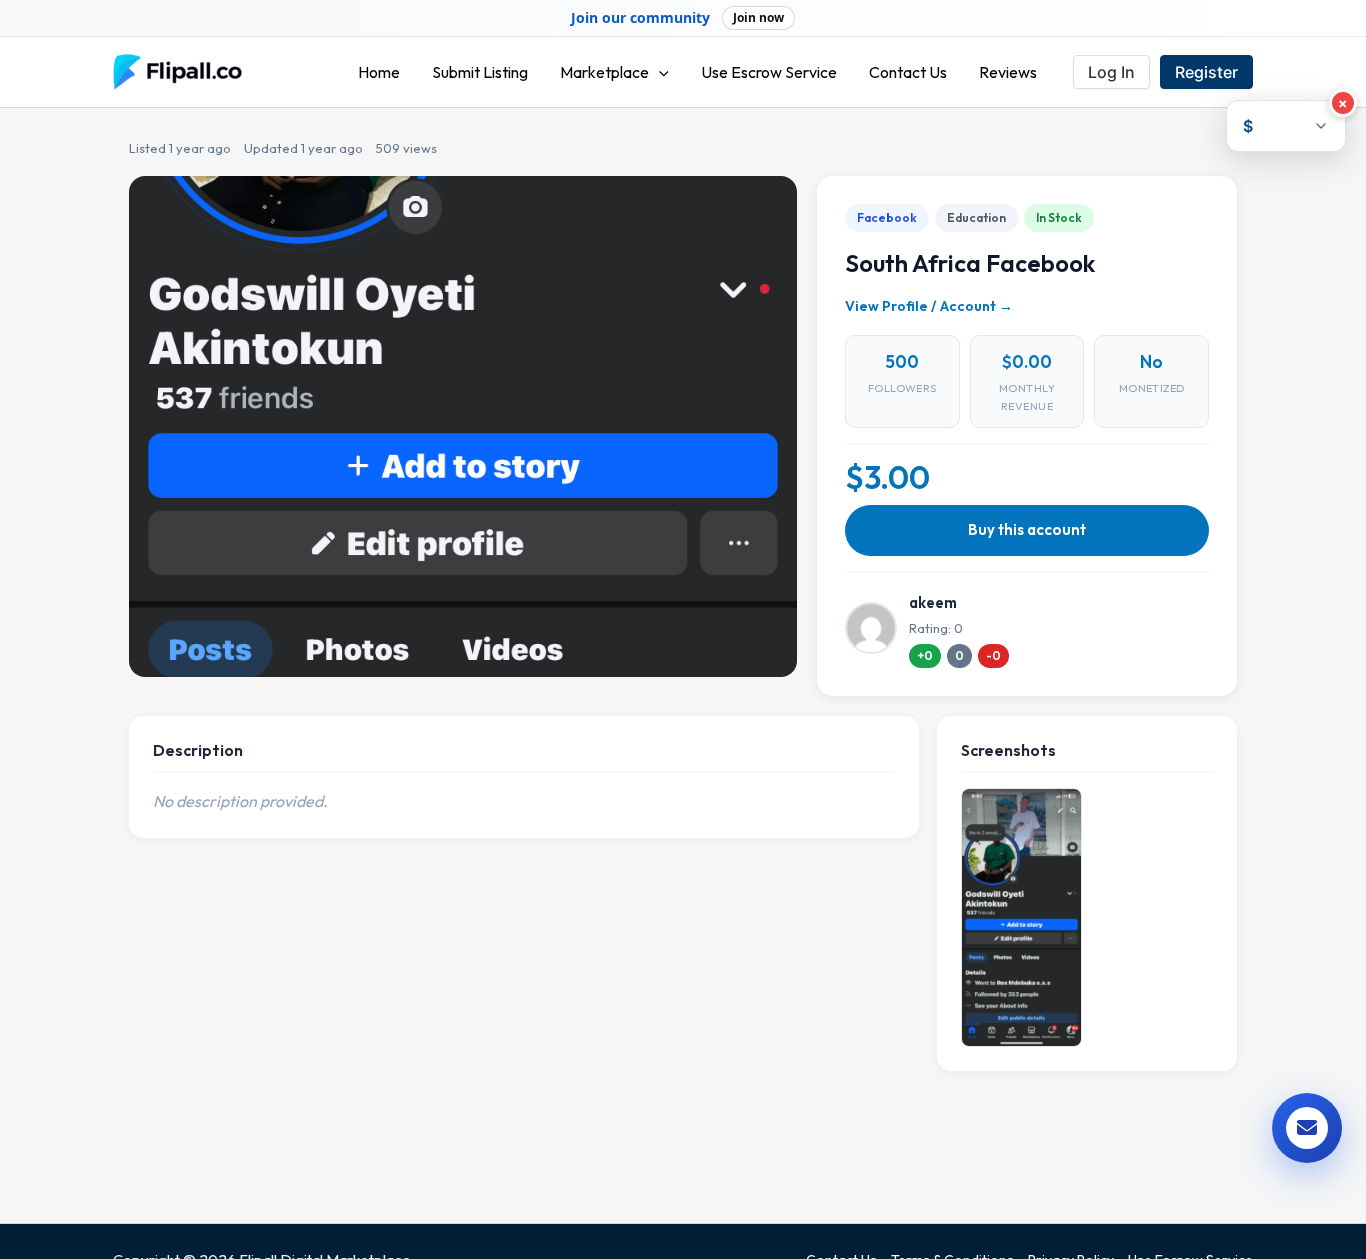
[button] (659, 72)
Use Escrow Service (769, 72)
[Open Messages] (1307, 1128)
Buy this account (1027, 529)
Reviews (1008, 72)
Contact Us (908, 72)
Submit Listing (480, 72)
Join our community (640, 18)
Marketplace (604, 72)
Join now (758, 17)
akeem (933, 602)
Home (379, 72)
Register (1206, 72)
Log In (1111, 72)
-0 (993, 655)
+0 (925, 655)
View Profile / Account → (929, 306)
